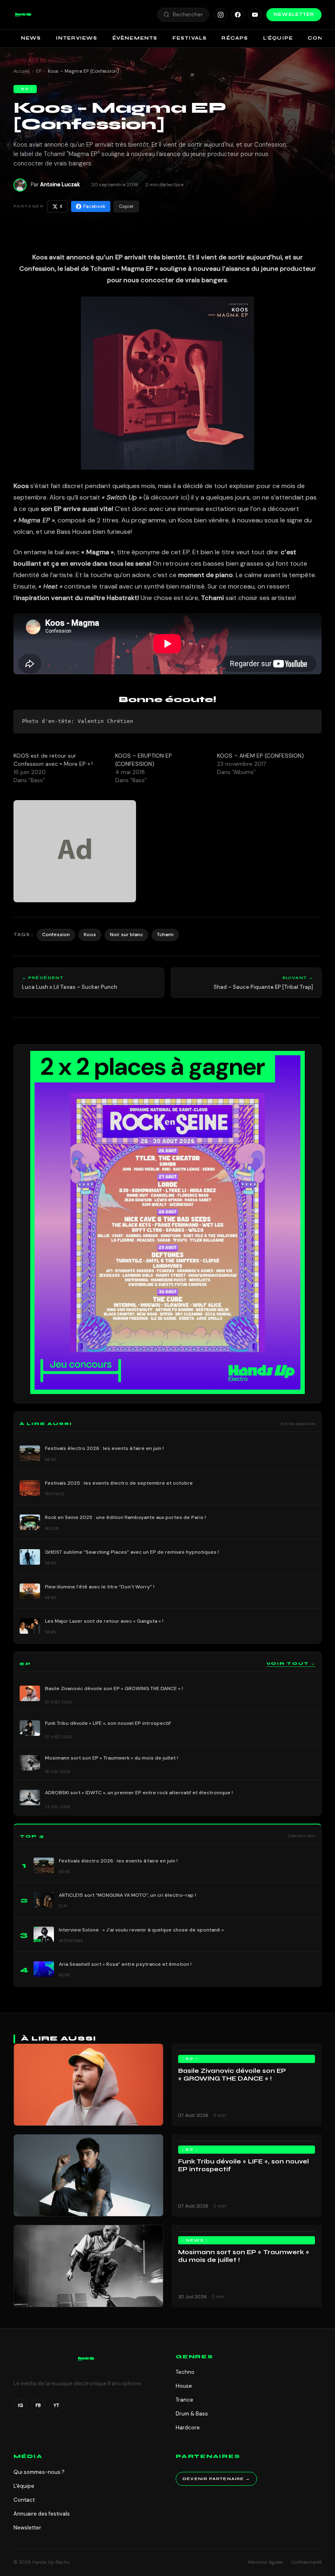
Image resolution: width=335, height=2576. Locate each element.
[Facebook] (238, 15)
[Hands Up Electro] (23, 15)
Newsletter (294, 14)
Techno (185, 2372)
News (31, 38)
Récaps (235, 38)
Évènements (135, 38)
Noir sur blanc (126, 934)
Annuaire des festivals (42, 2514)
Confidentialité (306, 2562)
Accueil (22, 71)
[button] (23, 15)
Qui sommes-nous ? (39, 2472)
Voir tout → (291, 1664)
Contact (24, 2500)
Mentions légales (266, 2562)
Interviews (77, 38)
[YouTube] (255, 15)
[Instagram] (221, 15)
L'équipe (24, 2486)
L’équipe (278, 38)
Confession (56, 934)
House (184, 2386)
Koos (90, 934)
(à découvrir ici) (166, 497)
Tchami (165, 934)
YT (56, 2405)
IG (20, 2405)
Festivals (190, 38)
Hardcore (188, 2428)
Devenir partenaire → (216, 2479)
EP (39, 71)
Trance (184, 2400)
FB (38, 2405)
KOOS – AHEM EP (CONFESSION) (260, 756)
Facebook (94, 206)
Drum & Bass (192, 2414)
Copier (126, 206)
